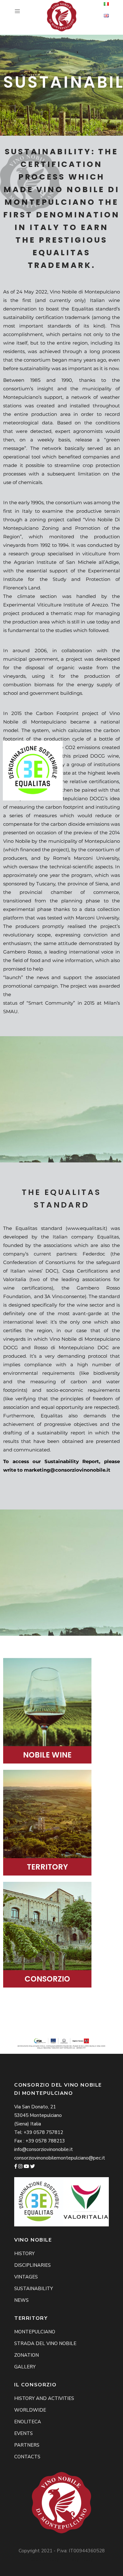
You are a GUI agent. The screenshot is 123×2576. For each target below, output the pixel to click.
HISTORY (24, 2254)
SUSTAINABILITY (34, 2289)
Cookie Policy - (47, 2559)
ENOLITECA (28, 2422)
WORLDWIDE (30, 2410)
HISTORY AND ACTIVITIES (44, 2398)
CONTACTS (27, 2457)
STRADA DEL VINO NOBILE (45, 2343)
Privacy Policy (78, 2559)
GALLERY (25, 2367)
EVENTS (23, 2433)
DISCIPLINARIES (32, 2265)
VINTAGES (26, 2277)
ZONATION (26, 2355)
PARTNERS (27, 2445)
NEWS (21, 2300)
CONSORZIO (47, 1979)
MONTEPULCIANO (35, 2332)
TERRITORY (47, 1867)
